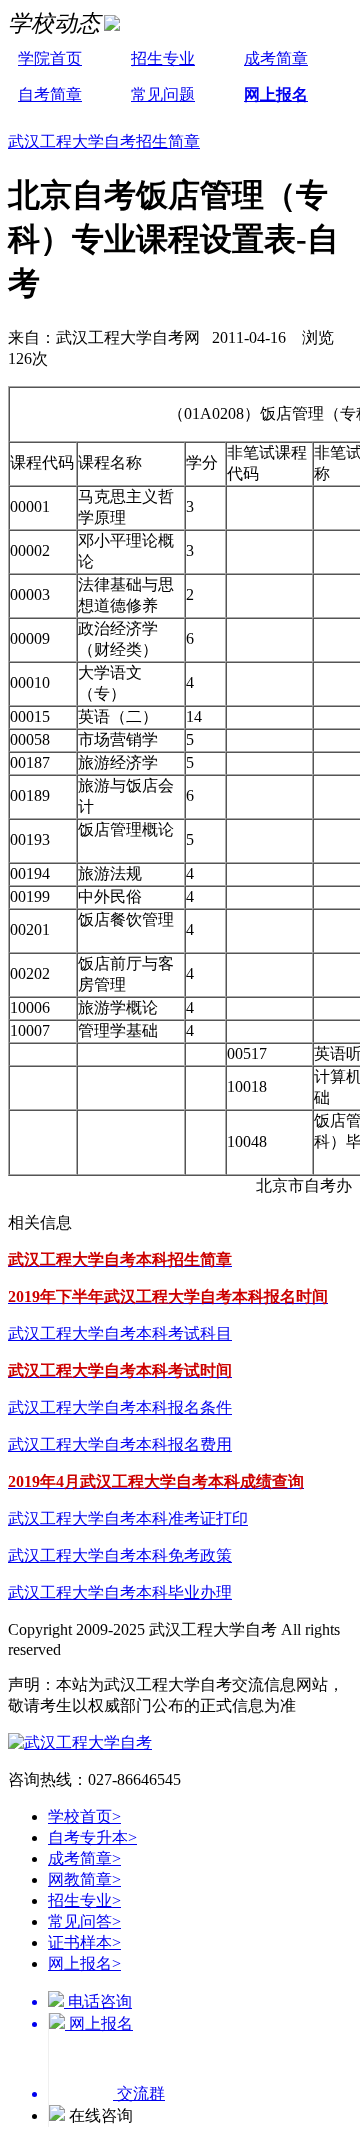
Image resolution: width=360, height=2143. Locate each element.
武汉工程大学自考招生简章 (104, 141)
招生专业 (163, 58)
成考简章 (276, 58)
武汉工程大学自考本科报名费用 (120, 1444)
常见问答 (84, 1921)
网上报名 (276, 94)
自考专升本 (92, 1837)
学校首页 (84, 1816)
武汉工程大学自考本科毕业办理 (120, 1592)
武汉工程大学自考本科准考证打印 (128, 1518)
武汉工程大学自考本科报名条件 (120, 1407)
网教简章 (84, 1879)
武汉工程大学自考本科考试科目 (120, 1333)
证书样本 (84, 1942)
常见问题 (163, 94)
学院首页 (50, 58)
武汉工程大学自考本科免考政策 (120, 1555)
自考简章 (50, 94)
